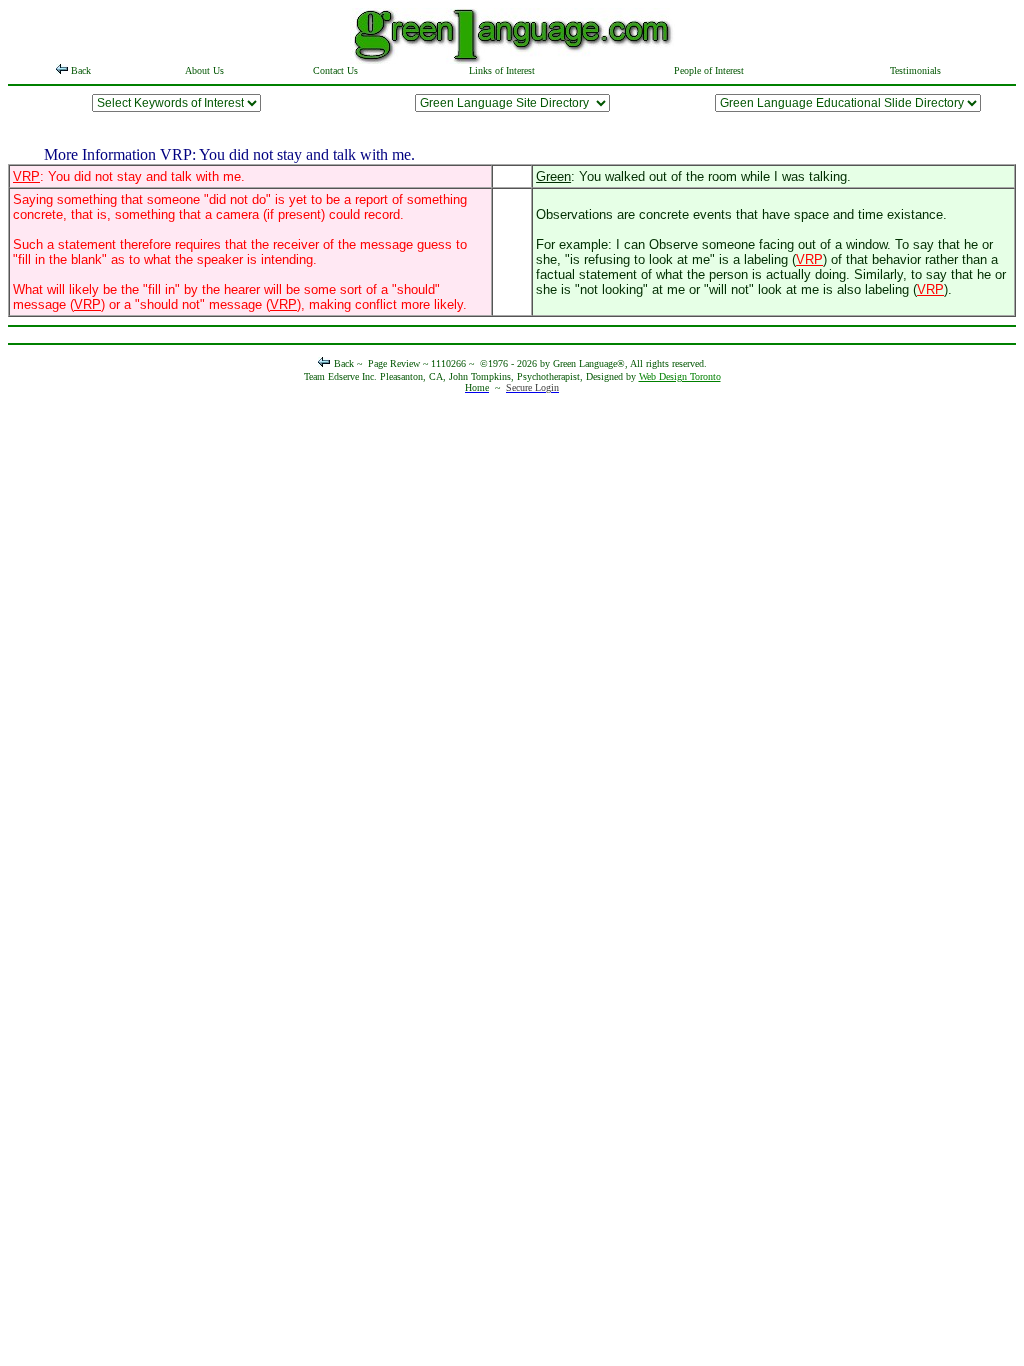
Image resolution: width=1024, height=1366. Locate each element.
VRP (26, 176)
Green (553, 176)
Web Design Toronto (680, 376)
